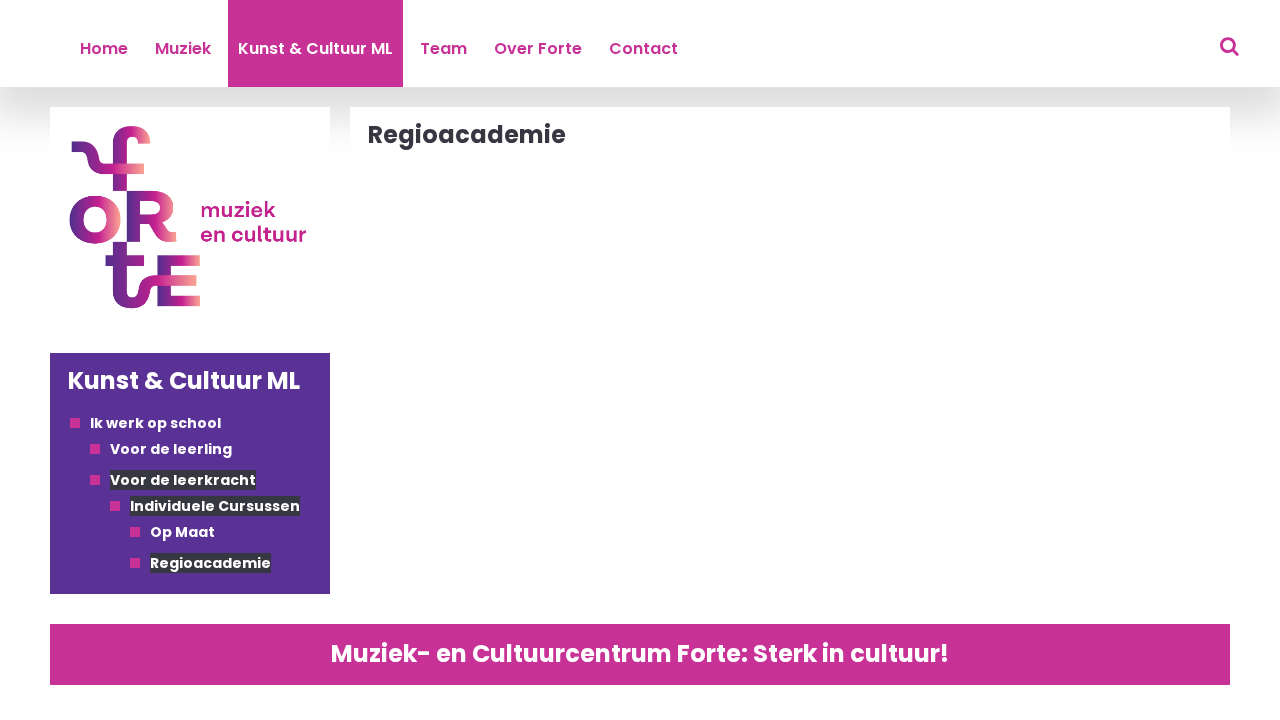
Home (104, 48)
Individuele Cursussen (215, 506)
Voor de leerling (171, 449)
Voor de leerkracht (183, 480)
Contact (643, 48)
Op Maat (182, 532)
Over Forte (538, 48)
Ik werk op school (155, 423)
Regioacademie (210, 563)
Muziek (183, 48)
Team (443, 48)
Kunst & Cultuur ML (315, 48)
